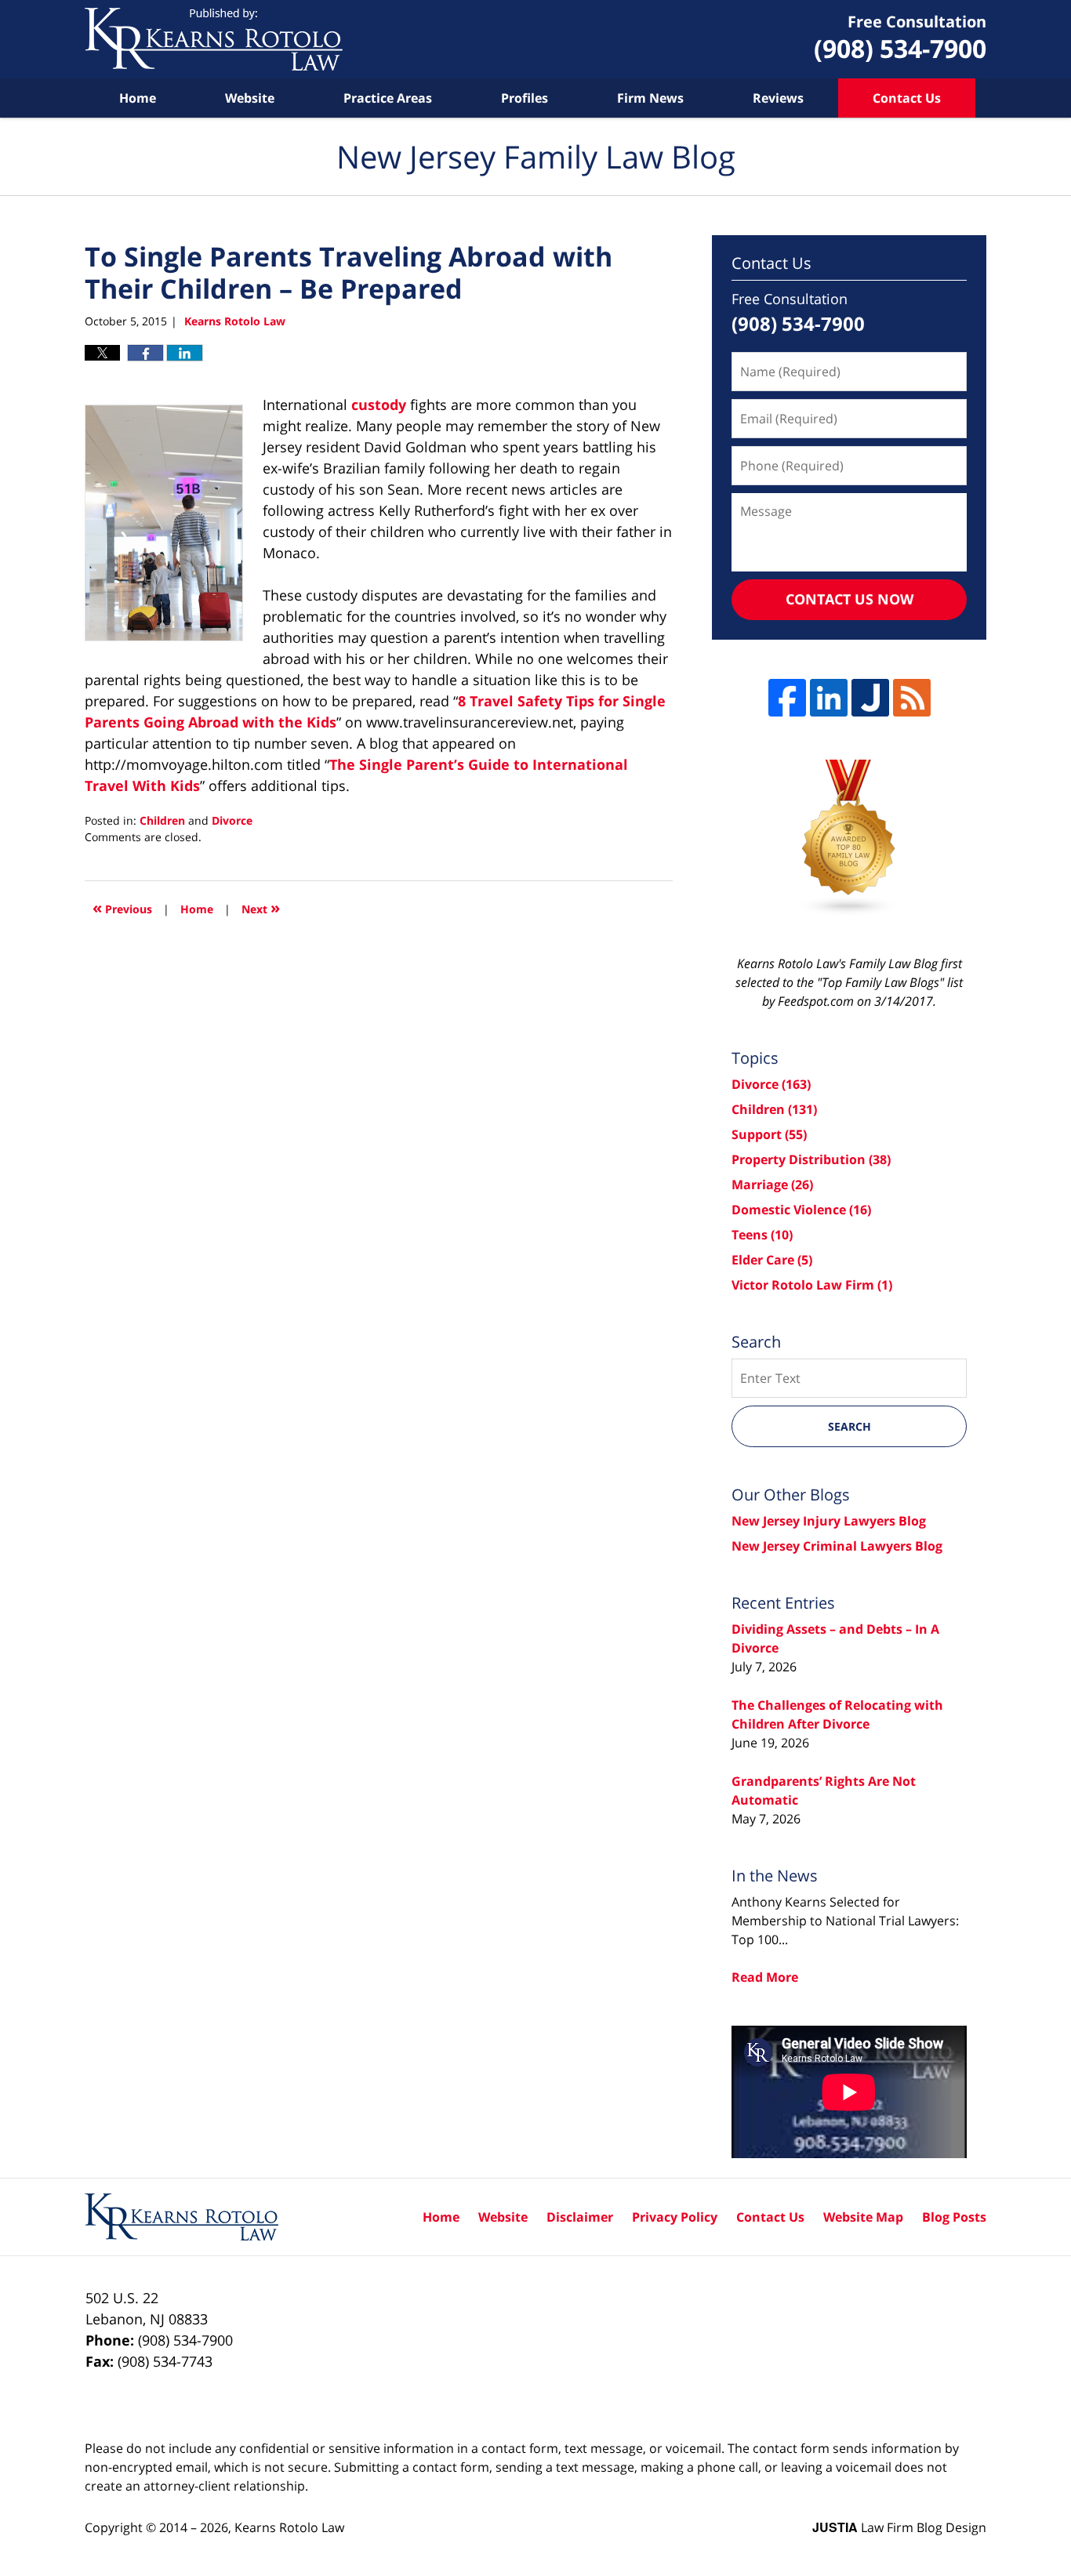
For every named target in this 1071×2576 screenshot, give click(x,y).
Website (250, 98)
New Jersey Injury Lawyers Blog (829, 1521)
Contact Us (907, 98)
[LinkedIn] (829, 698)
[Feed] (912, 698)
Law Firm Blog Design (899, 2527)
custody (379, 405)
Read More (765, 1977)
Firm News (650, 98)
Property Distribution (811, 1159)
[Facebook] (787, 698)
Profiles (525, 98)
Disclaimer (580, 2217)
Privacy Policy (675, 2217)
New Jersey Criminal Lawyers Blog (837, 1546)
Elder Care (772, 1260)
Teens (762, 1235)
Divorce (232, 820)
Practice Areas (388, 98)
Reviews (778, 98)
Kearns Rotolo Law (289, 2527)
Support (769, 1134)
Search (850, 1426)
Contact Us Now (850, 599)
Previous (122, 907)
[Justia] (870, 698)
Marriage (772, 1185)
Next (261, 907)
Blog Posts (954, 2217)
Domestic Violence (801, 1210)
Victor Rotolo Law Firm (812, 1285)
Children (162, 820)
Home (138, 98)
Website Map (863, 2217)
